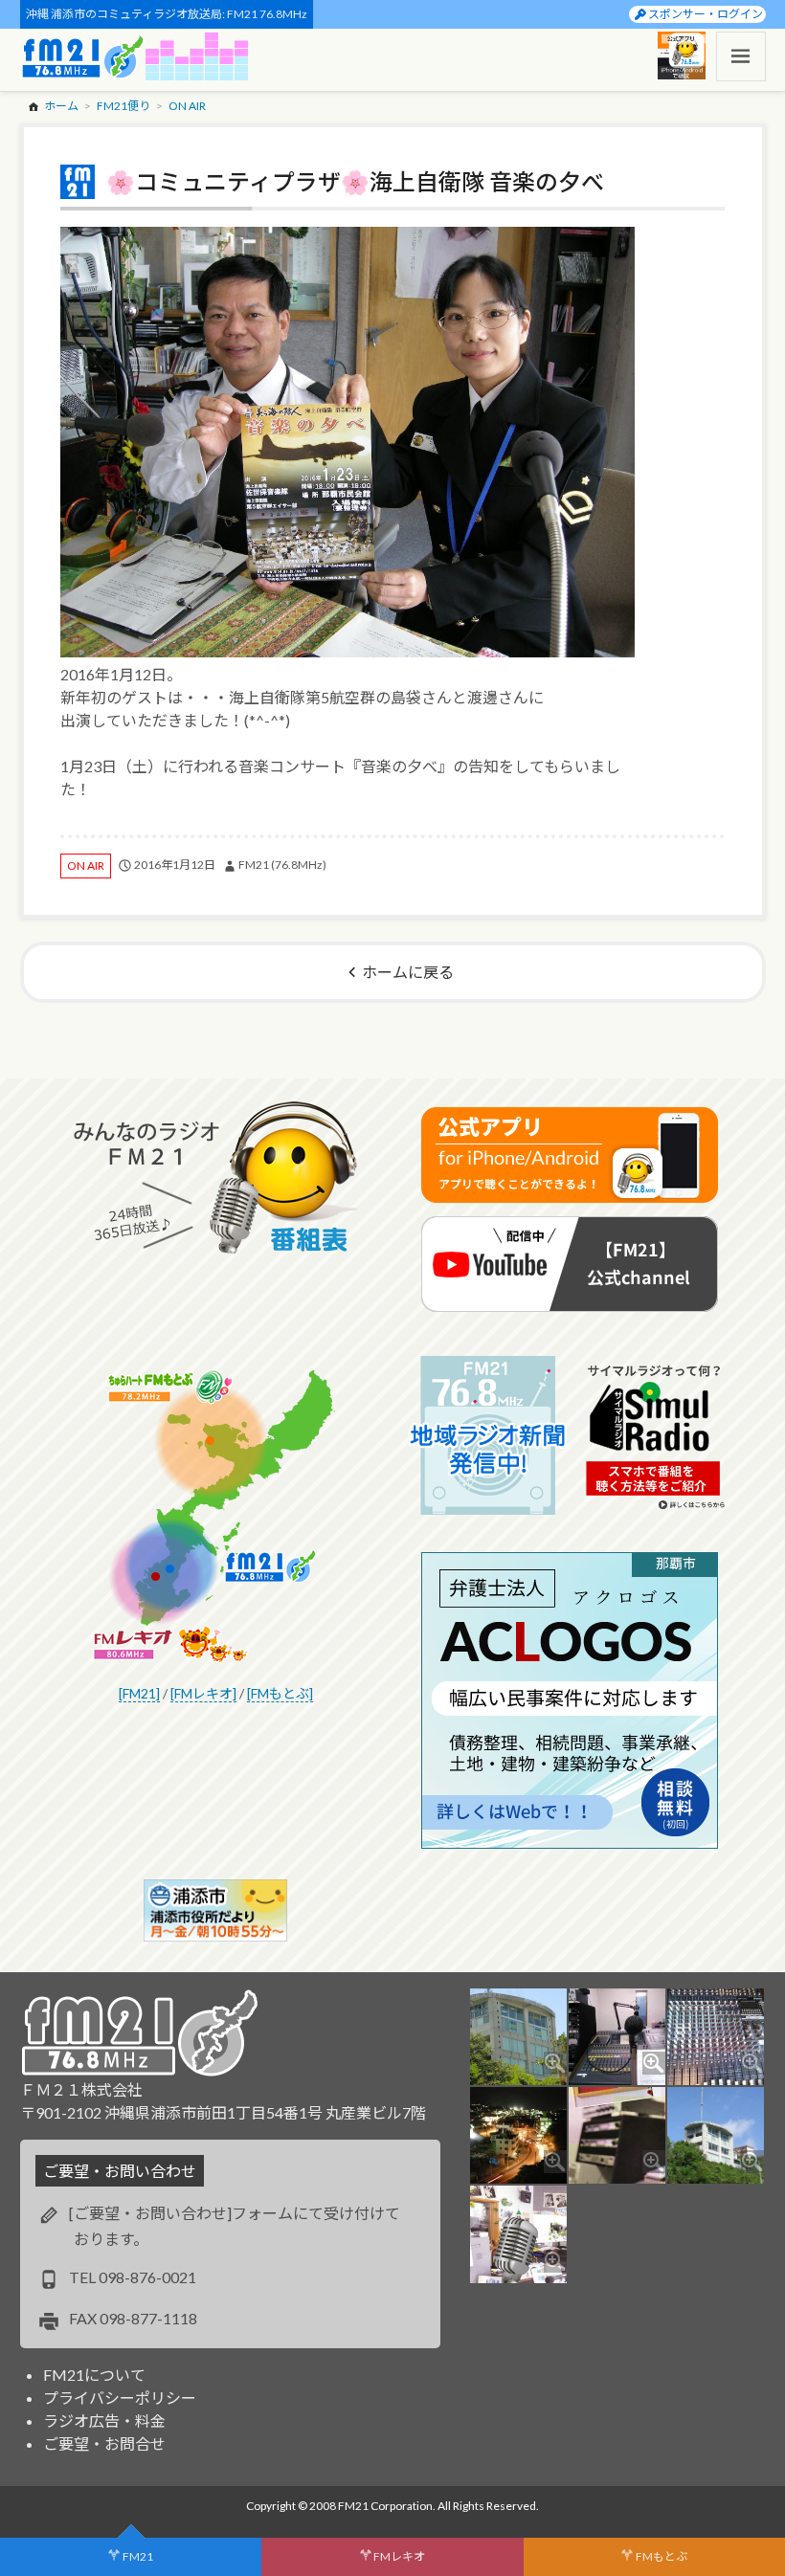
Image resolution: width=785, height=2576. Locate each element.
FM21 (138, 2556)
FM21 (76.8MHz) (282, 865)
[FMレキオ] (203, 1693)
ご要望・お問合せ (104, 2443)
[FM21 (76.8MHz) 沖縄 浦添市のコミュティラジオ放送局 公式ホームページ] (83, 56)
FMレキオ (399, 2556)
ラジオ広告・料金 (104, 2421)
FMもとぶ (662, 2556)
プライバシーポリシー (120, 2398)
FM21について (94, 2375)
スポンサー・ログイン (706, 14)
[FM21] (139, 1693)
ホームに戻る (408, 972)
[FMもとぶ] (280, 1693)
